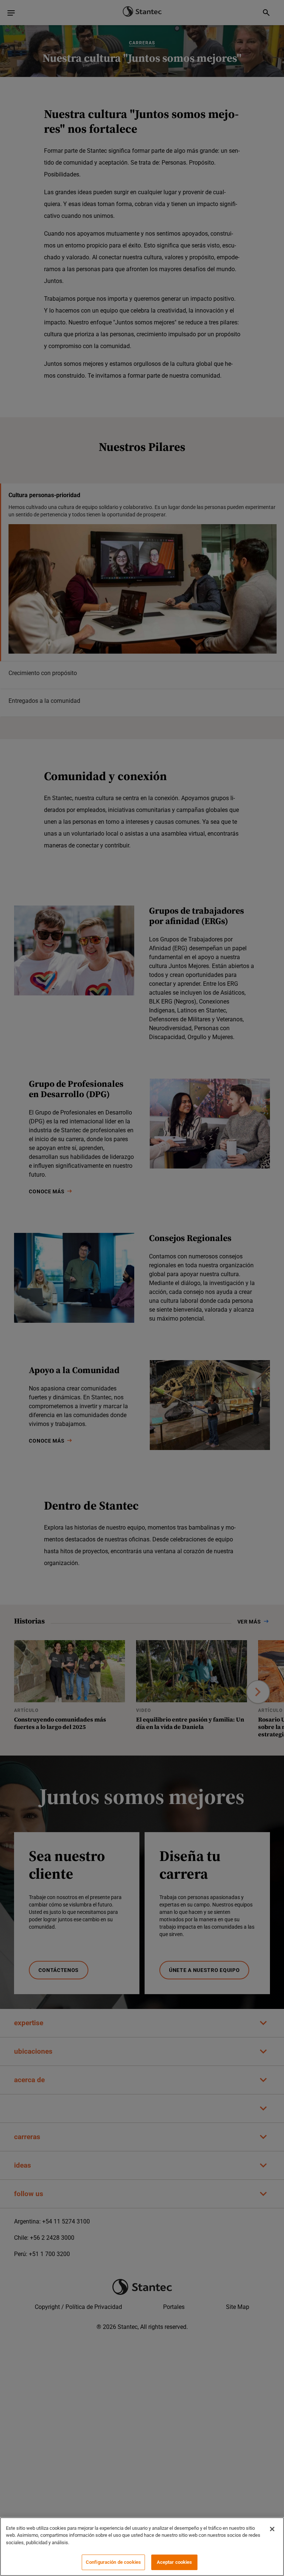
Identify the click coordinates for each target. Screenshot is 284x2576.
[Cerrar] (272, 2529)
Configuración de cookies (113, 2562)
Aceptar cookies (175, 2562)
